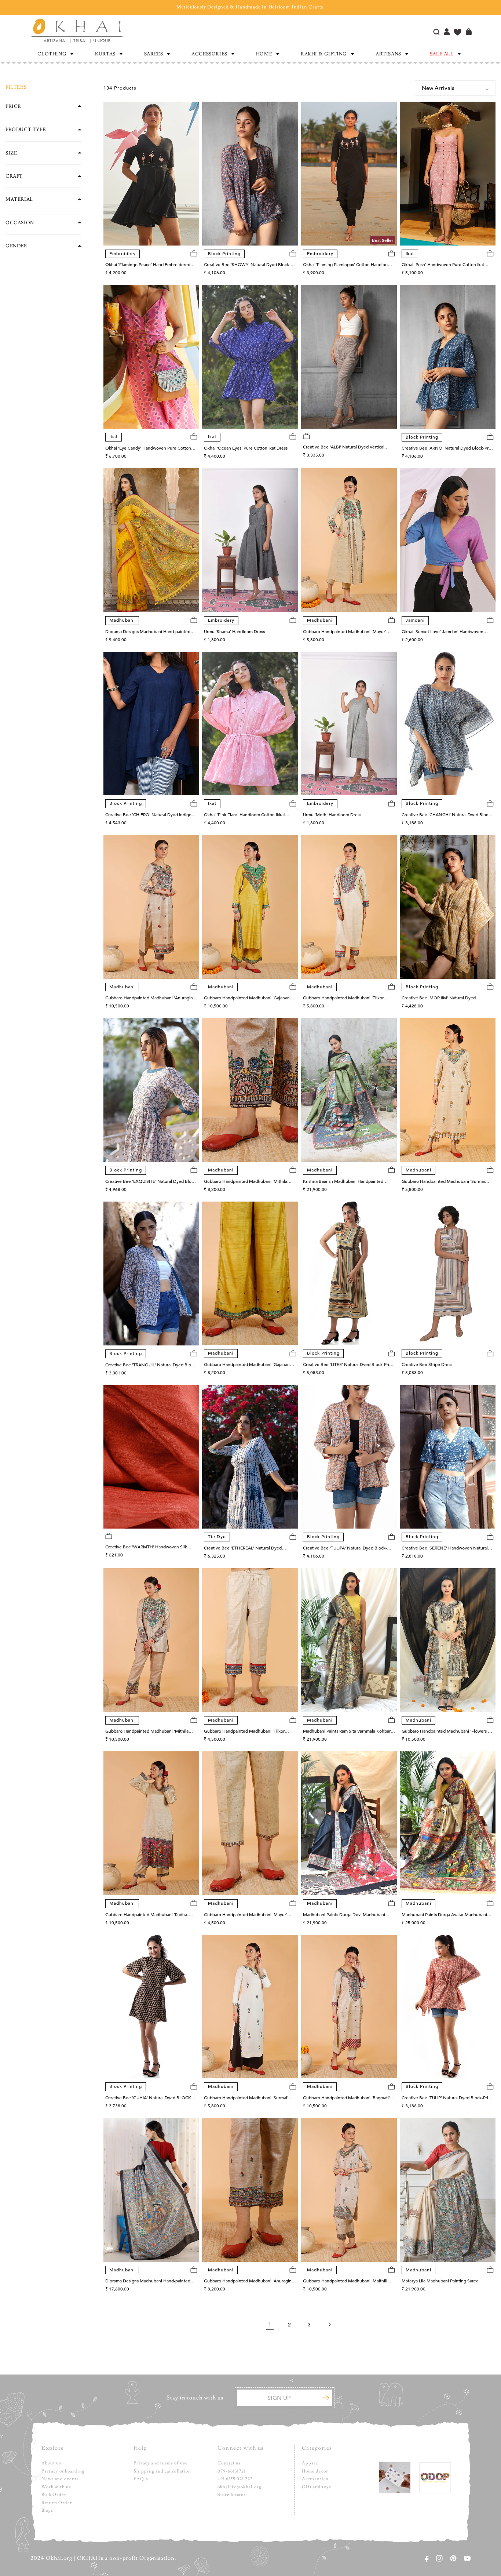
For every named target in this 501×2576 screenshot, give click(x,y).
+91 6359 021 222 (235, 2479)
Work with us (56, 2487)
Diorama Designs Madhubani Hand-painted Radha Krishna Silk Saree (148, 2281)
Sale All (442, 54)
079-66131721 (232, 2471)
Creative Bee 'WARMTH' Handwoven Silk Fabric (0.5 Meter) (146, 1547)
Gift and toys (317, 2487)
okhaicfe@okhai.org (239, 2487)
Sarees (154, 54)
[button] (55, 54)
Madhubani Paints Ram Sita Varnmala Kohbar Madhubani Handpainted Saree (347, 1732)
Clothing (52, 54)
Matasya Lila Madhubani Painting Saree (440, 2281)
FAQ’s (141, 2479)
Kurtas (105, 54)
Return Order (57, 2503)
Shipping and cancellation (162, 2471)
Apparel (311, 2463)
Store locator (232, 2495)
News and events (60, 2479)
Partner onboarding (63, 2471)
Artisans (388, 54)
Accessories (209, 54)
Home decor (315, 2471)
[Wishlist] (458, 33)
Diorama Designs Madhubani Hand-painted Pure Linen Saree (148, 632)
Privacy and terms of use (161, 2463)
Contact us (229, 2463)
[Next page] (329, 2325)
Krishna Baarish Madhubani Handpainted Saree (343, 1182)
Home (264, 54)
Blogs (47, 2510)
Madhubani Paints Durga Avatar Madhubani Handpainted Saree (444, 1915)
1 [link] (270, 2325)
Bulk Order (54, 2495)
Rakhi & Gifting (324, 54)
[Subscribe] (326, 2398)
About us (51, 2463)
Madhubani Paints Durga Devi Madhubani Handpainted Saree (344, 1915)
